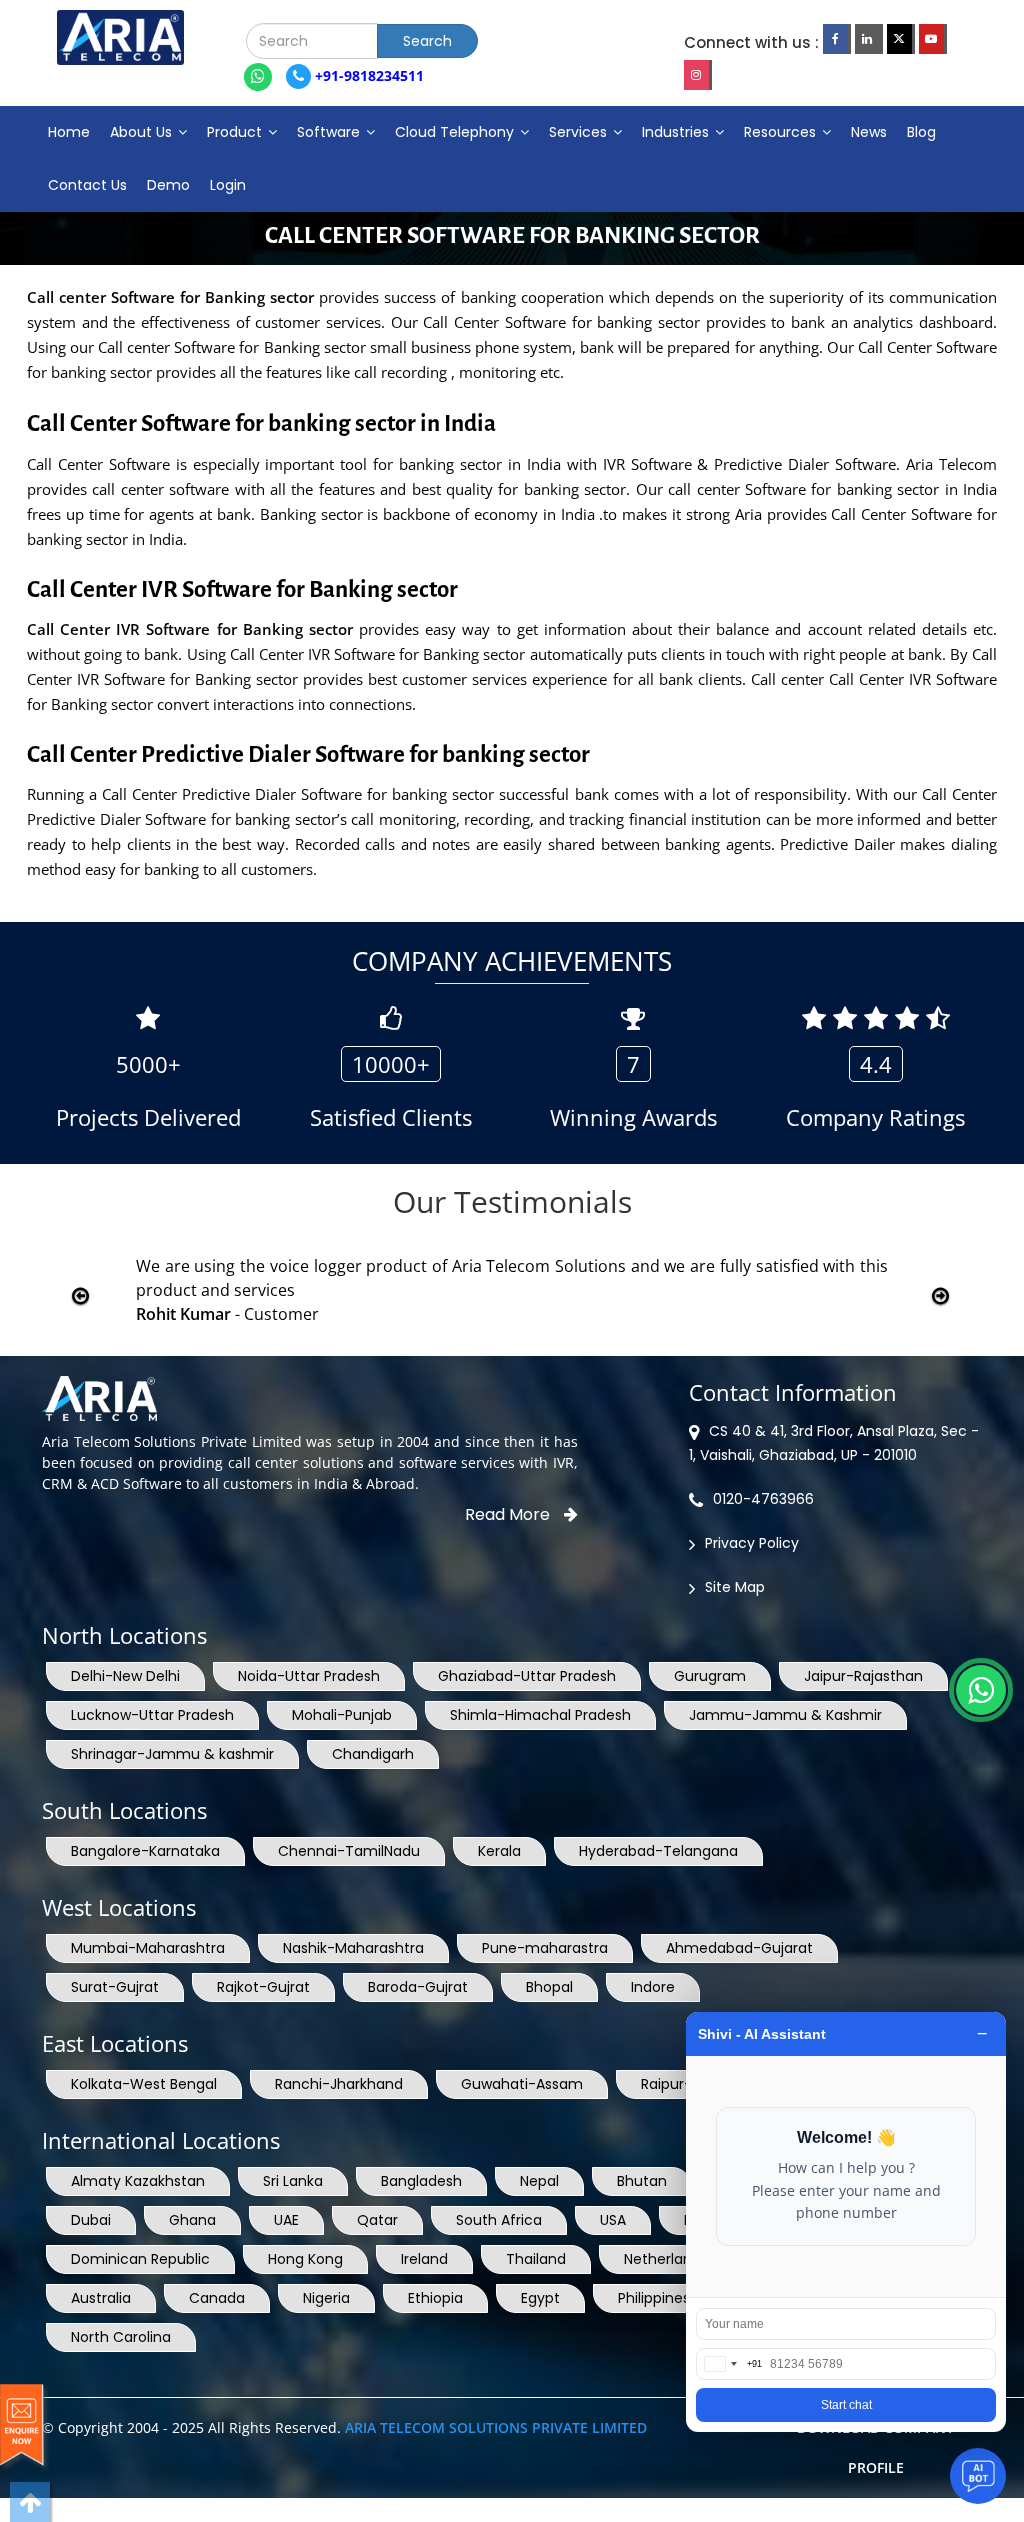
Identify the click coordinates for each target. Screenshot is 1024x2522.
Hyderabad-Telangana (658, 1851)
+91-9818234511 (367, 75)
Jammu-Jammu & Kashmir (785, 1715)
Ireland (424, 2259)
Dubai (91, 2220)
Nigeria (326, 2298)
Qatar (377, 2220)
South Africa (499, 2220)
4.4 (876, 1064)
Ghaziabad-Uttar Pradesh (527, 1676)
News (869, 132)
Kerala (499, 1851)
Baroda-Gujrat (418, 1987)
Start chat (846, 2405)
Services (580, 132)
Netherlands (666, 2259)
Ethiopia (435, 2298)
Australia (101, 2298)
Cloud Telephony (456, 132)
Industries (677, 132)
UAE (286, 2220)
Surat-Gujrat (115, 1987)
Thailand (536, 2259)
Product (236, 132)
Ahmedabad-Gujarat (739, 1948)
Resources (782, 132)
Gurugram (710, 1676)
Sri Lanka (293, 2181)
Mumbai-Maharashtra (148, 1948)
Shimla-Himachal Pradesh (540, 1715)
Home (69, 132)
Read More (509, 1514)
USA (613, 2220)
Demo (168, 185)
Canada (217, 2298)
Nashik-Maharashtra (353, 1948)
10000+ (391, 1064)
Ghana (192, 2220)
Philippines (654, 2298)
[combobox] (729, 2364)
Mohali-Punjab (342, 1715)
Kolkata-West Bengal (144, 2084)
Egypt (540, 2298)
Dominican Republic (140, 2259)
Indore (653, 1987)
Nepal (539, 2181)
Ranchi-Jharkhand (339, 2084)
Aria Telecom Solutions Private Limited (496, 2427)
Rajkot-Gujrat (263, 1987)
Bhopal (549, 1987)
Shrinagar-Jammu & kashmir (172, 1754)
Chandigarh (373, 1754)
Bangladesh (421, 2181)
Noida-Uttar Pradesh (309, 1676)
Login (228, 185)
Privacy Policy (752, 1543)
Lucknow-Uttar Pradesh (152, 1715)
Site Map (735, 1587)
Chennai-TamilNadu (349, 1851)
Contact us (87, 185)
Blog (921, 132)
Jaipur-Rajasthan (863, 1676)
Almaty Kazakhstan (138, 2181)
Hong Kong (305, 2259)
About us (143, 132)
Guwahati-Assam (522, 2084)
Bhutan (642, 2181)
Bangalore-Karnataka (145, 1851)
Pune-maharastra (545, 1948)
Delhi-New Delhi (125, 1676)
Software (330, 132)
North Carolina (121, 2337)
